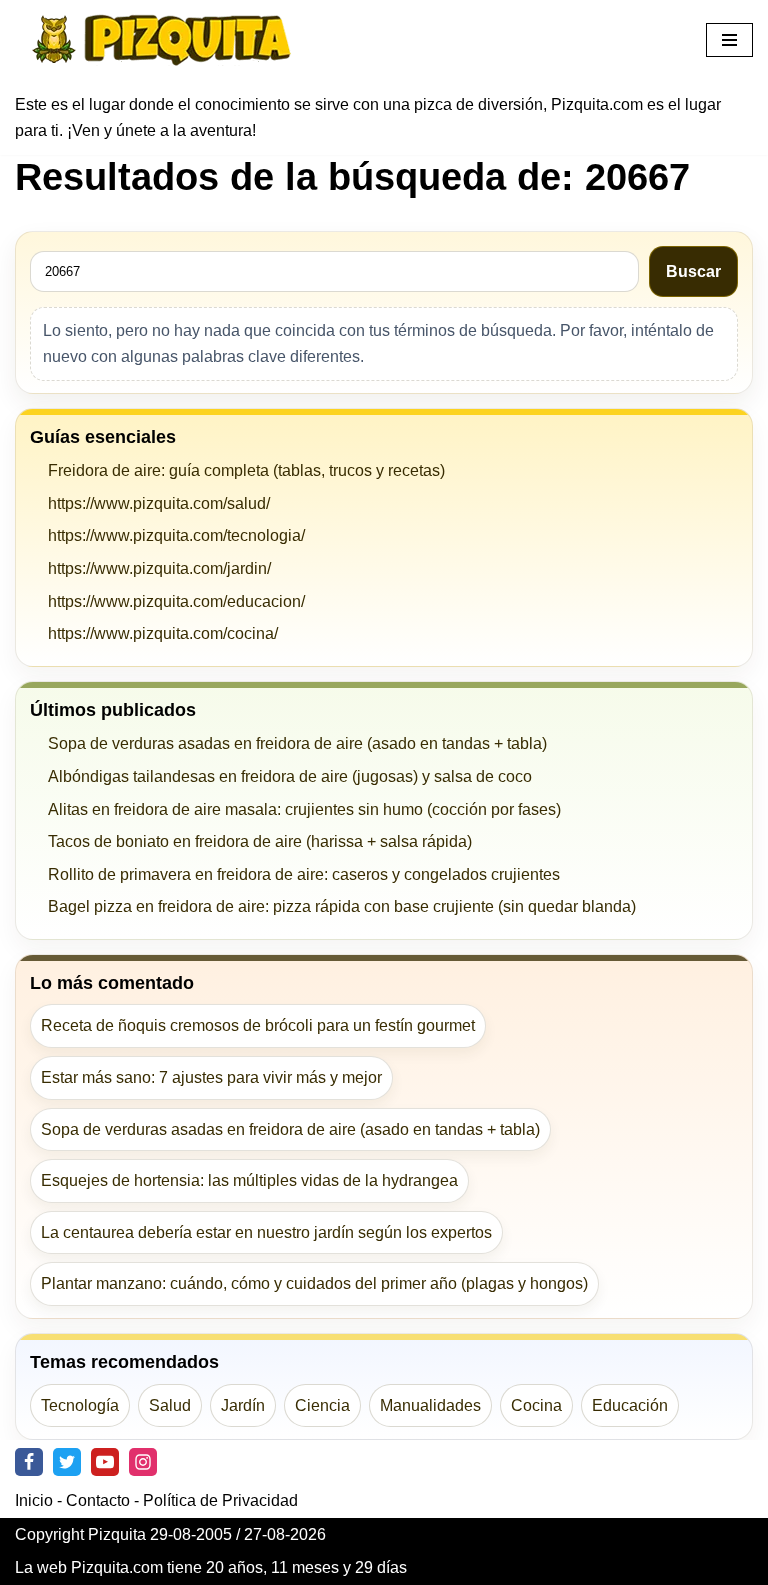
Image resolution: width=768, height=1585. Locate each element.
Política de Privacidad (220, 1500)
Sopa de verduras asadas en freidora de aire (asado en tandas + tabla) (297, 743)
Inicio (34, 1500)
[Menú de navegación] (729, 40)
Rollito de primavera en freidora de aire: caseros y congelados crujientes (304, 874)
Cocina (536, 1405)
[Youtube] (105, 1462)
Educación (630, 1405)
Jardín (243, 1405)
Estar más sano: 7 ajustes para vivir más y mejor (211, 1077)
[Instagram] (143, 1462)
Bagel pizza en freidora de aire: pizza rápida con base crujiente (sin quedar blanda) (342, 906)
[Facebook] (29, 1462)
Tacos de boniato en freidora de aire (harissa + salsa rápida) (260, 841)
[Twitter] (67, 1462)
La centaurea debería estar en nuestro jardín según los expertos (266, 1232)
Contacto (98, 1500)
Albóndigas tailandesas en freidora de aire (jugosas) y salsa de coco (290, 776)
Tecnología (80, 1405)
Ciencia (322, 1405)
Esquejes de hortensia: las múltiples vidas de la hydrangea (249, 1180)
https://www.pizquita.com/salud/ (159, 503)
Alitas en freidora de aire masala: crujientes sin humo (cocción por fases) (304, 809)
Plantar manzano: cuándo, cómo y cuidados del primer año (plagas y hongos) (314, 1283)
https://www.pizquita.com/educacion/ (176, 601)
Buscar (693, 271)
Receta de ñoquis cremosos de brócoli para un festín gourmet (258, 1025)
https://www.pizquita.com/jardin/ (159, 568)
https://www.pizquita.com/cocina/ (163, 633)
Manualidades (430, 1405)
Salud (170, 1405)
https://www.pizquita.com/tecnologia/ (176, 535)
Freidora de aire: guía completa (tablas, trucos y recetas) (246, 470)
